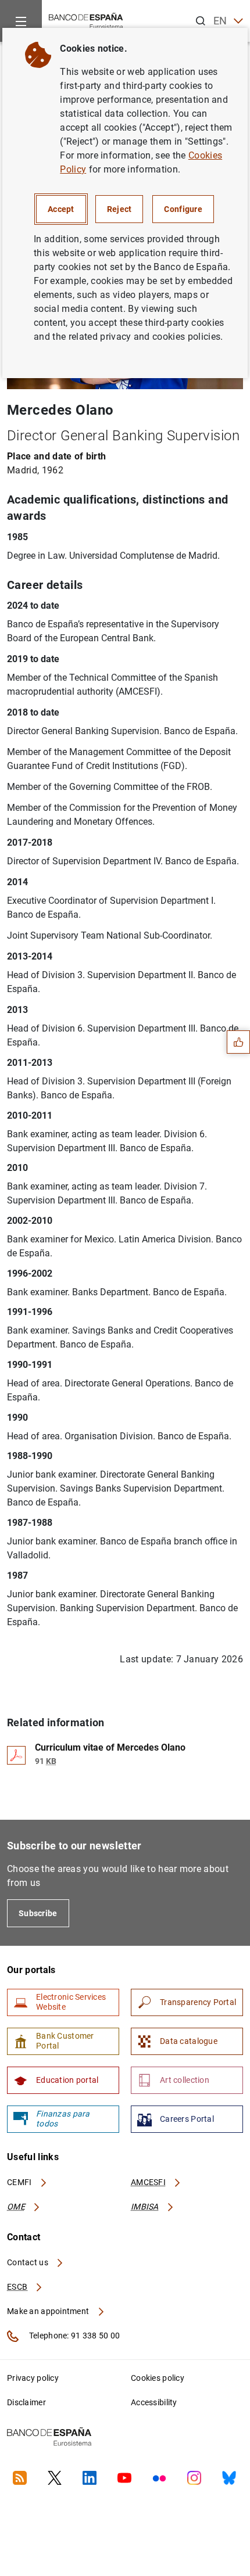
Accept (61, 209)
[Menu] (21, 21)
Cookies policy (158, 2378)
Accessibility (154, 2402)
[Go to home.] (86, 20)
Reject (119, 209)
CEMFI (20, 2182)
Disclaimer (26, 2402)
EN (220, 21)
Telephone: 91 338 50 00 (74, 2336)
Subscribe (38, 1913)
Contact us (28, 2262)
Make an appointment (49, 2311)
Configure (183, 209)
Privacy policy (33, 2378)
